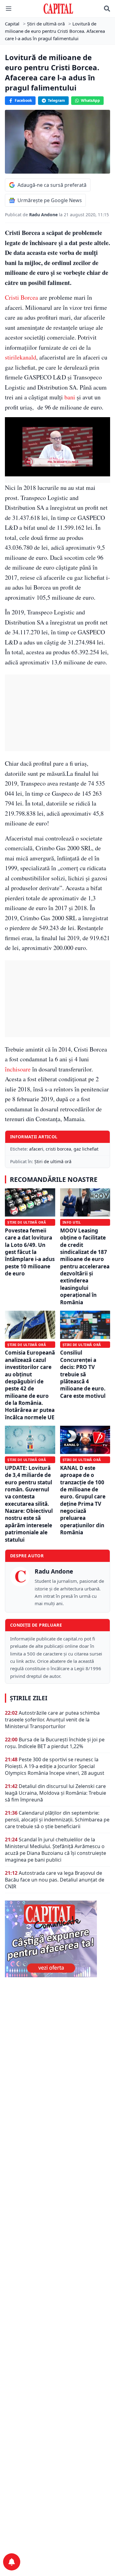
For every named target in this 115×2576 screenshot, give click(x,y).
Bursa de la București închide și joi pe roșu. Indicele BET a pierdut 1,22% (55, 1743)
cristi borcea (58, 1149)
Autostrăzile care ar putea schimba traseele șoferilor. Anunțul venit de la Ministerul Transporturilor (52, 1720)
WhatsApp (90, 100)
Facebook (23, 100)
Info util (72, 1222)
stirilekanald (21, 357)
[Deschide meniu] (9, 9)
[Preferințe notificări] (12, 2562)
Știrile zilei (29, 1698)
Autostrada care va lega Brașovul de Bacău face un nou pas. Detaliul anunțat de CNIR (55, 1880)
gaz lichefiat (86, 1149)
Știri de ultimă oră (53, 1161)
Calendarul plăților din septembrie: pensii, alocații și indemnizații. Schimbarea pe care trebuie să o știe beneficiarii (57, 1820)
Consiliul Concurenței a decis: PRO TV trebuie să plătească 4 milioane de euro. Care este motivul (83, 1374)
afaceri (36, 1149)
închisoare (18, 1069)
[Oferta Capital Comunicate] (57, 1939)
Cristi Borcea (21, 297)
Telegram (56, 100)
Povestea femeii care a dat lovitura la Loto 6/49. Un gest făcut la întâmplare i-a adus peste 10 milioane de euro (30, 1252)
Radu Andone (44, 215)
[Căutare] (107, 9)
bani (70, 397)
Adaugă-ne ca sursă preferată (52, 185)
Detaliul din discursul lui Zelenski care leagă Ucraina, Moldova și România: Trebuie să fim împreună (56, 1793)
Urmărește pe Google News (50, 200)
